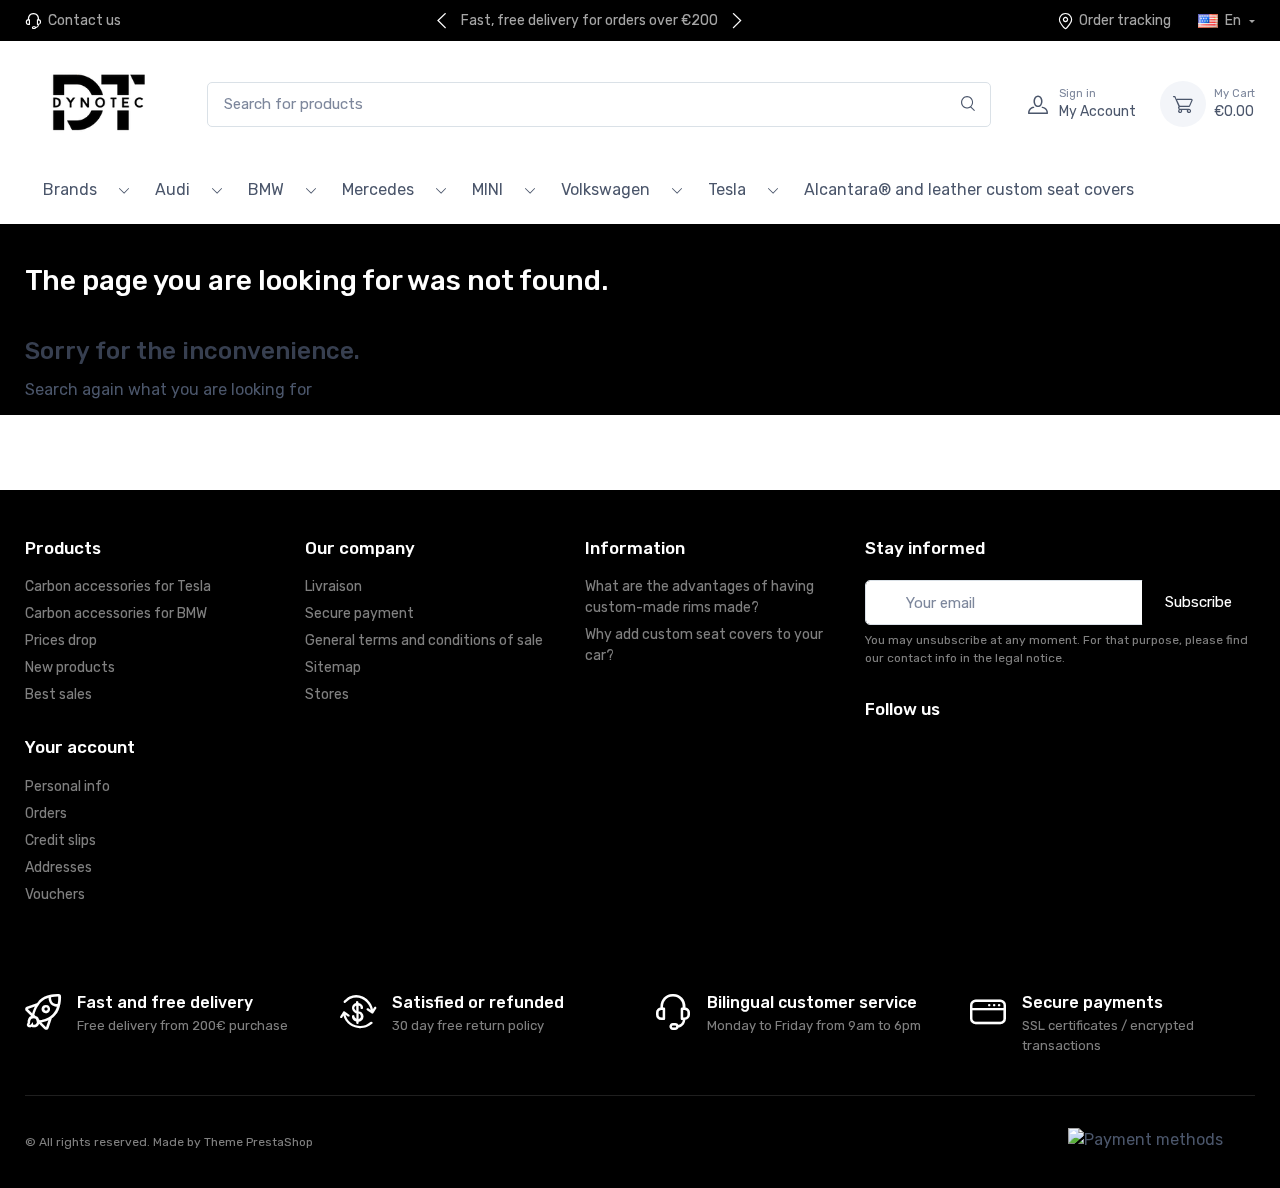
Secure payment (359, 613)
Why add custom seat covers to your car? (704, 645)
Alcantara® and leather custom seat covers (969, 189)
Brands (70, 189)
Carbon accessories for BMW (116, 613)
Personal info (67, 786)
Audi (172, 189)
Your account (80, 747)
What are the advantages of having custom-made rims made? (699, 597)
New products (70, 667)
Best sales (58, 694)
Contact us (84, 20)
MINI (487, 189)
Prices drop (61, 640)
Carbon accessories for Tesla (118, 586)
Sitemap (333, 667)
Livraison (333, 586)
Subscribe (1198, 602)
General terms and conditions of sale (424, 640)
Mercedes (378, 189)
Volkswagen (605, 189)
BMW (266, 189)
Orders (46, 813)
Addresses (58, 867)
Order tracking (1125, 20)
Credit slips (60, 840)
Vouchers (55, 894)
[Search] (968, 104)
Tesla (727, 189)
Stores (327, 694)
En (1233, 20)
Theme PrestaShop (258, 1142)
